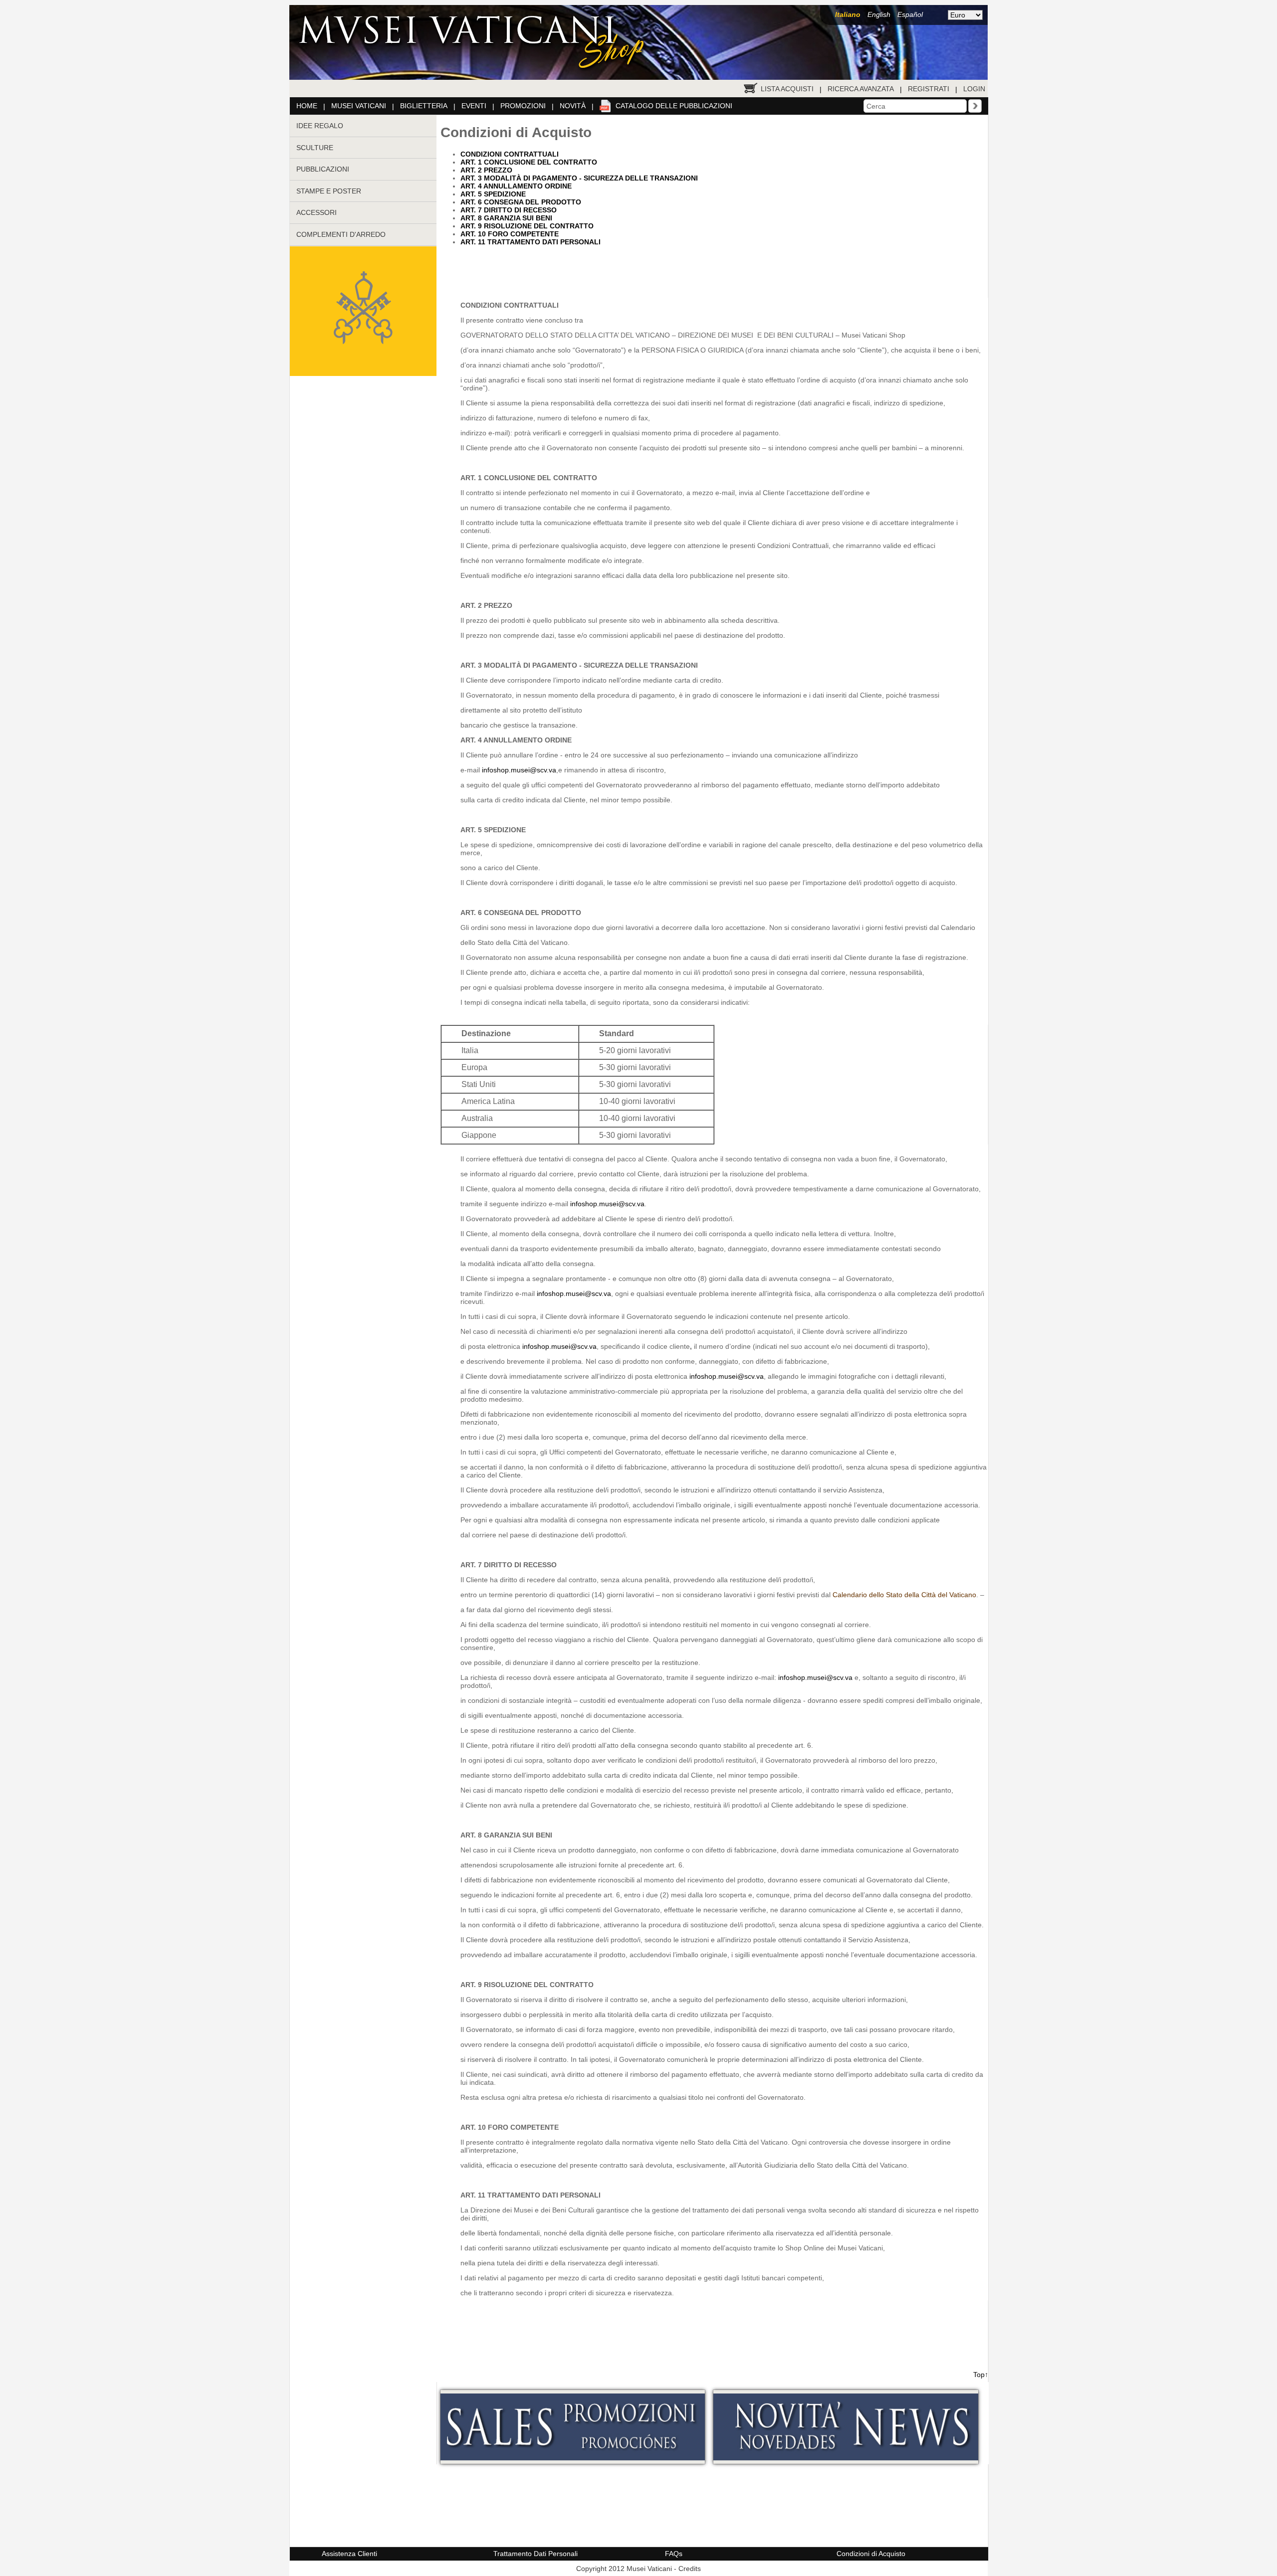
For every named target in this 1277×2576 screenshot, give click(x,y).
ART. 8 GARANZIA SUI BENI (506, 218)
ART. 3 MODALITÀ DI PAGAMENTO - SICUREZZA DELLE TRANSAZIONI (579, 178)
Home (307, 106)
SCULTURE (315, 148)
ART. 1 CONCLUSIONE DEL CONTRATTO (529, 162)
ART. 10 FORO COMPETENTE (510, 234)
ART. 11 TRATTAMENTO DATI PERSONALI (531, 242)
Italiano (848, 14)
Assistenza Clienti (349, 2554)
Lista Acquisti (787, 89)
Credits (690, 2569)
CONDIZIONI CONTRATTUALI (510, 154)
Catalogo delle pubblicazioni (674, 106)
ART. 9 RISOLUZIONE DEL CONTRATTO (527, 226)
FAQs (674, 2554)
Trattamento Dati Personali (535, 2554)
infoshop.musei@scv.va (519, 770)
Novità (573, 106)
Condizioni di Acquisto (871, 2554)
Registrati (929, 89)
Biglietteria (424, 106)
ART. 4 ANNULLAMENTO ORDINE (516, 186)
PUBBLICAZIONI (323, 169)
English (879, 14)
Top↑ (981, 2375)
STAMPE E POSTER (329, 191)
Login (974, 89)
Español (910, 14)
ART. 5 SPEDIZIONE (493, 194)
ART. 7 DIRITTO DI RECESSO (509, 210)
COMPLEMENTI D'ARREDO (341, 234)
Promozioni (523, 106)
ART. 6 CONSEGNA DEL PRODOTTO (521, 202)
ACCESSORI (317, 212)
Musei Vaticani (359, 106)
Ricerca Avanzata (861, 89)
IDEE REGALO (320, 126)
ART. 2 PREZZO (486, 170)
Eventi (474, 106)
